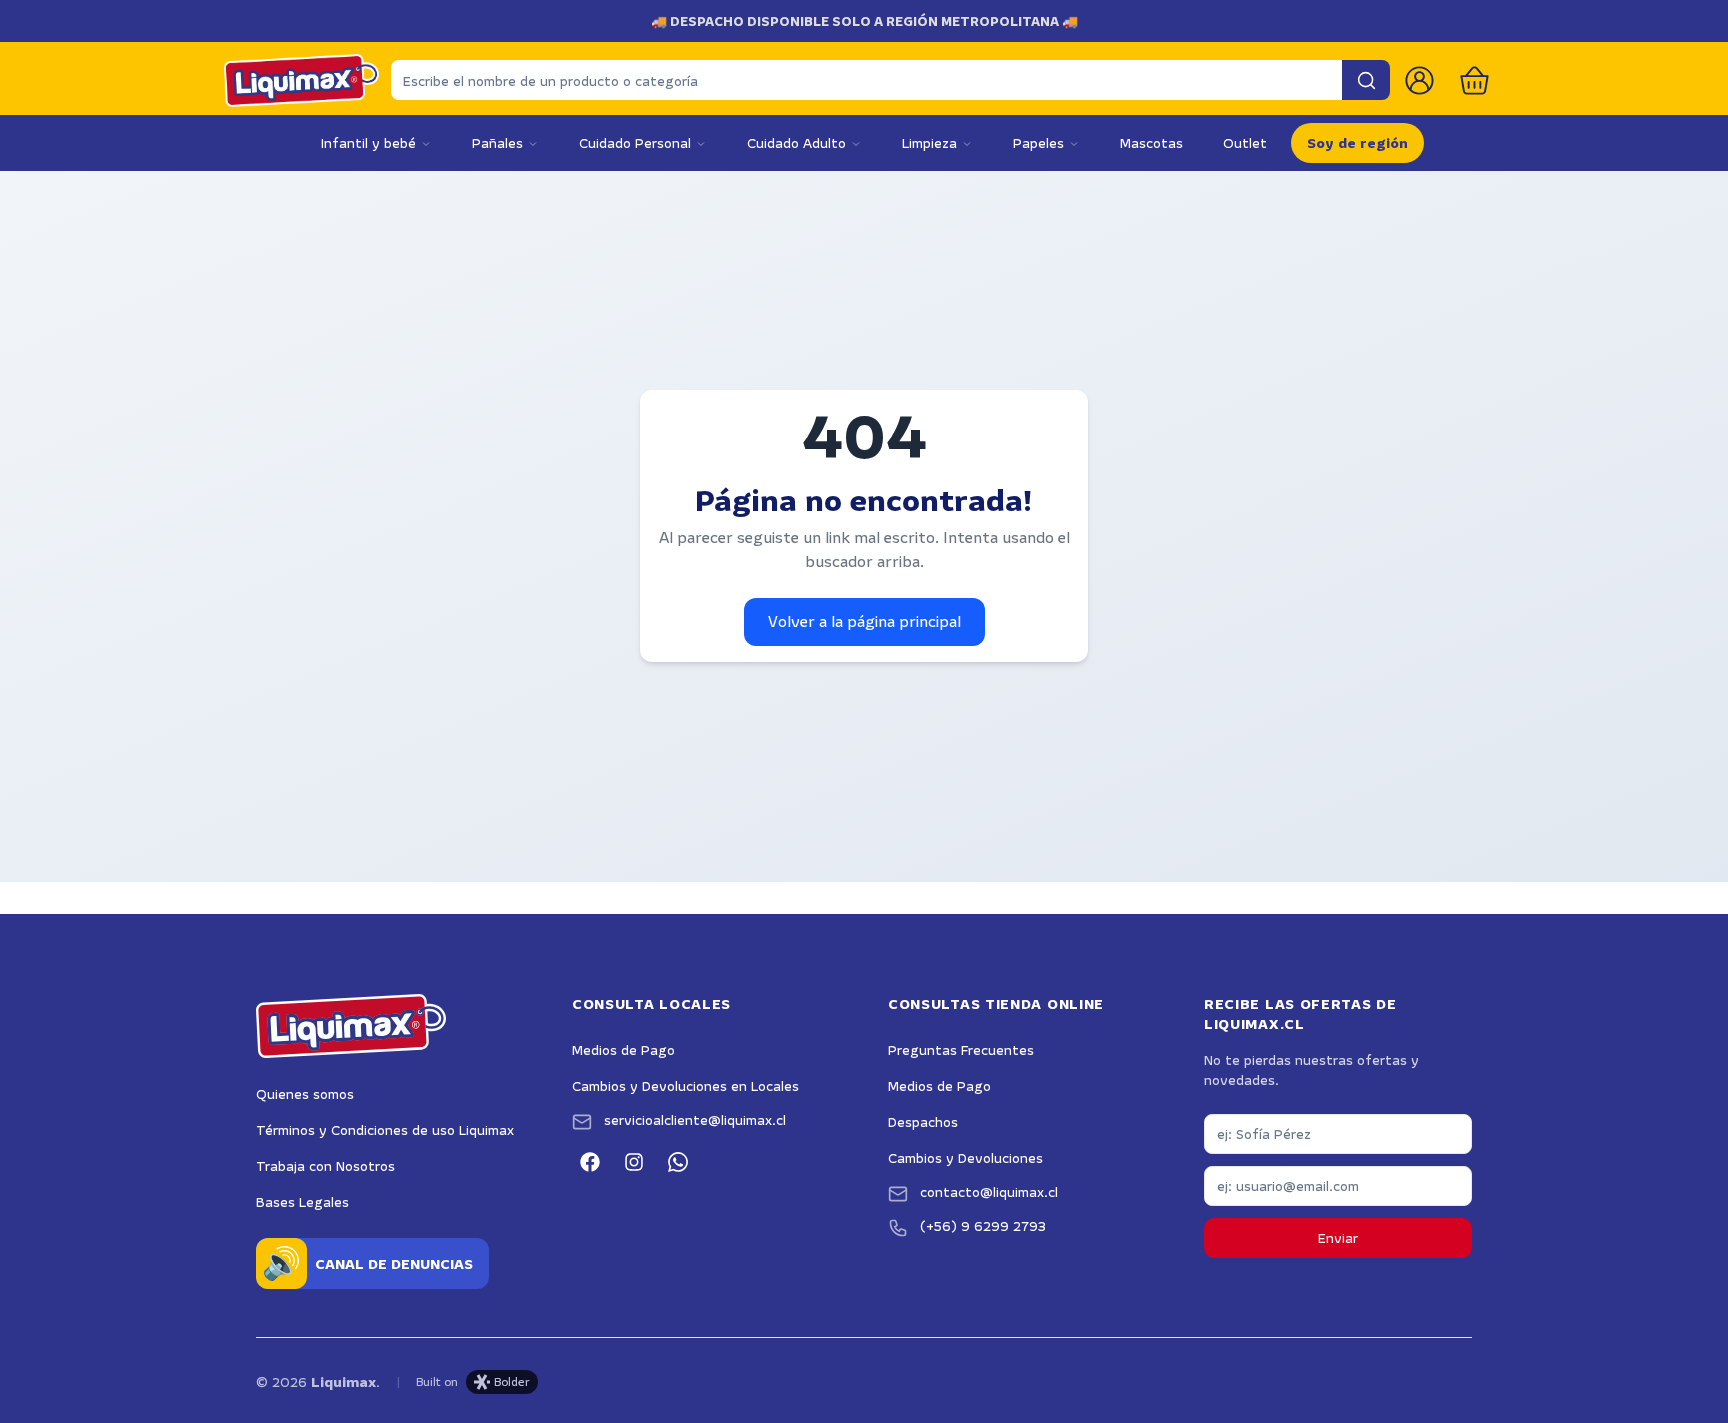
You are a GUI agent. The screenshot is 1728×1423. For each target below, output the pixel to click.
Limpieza (929, 143)
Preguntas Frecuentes (961, 1050)
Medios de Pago (623, 1050)
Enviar (1338, 1238)
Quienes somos (305, 1094)
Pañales (497, 143)
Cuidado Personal (635, 143)
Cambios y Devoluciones (965, 1158)
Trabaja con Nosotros (325, 1166)
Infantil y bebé (368, 143)
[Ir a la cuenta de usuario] (1419, 80)
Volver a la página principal (864, 621)
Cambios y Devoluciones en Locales (685, 1086)
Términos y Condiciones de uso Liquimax (385, 1130)
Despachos (923, 1122)
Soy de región (1357, 143)
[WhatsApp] (678, 1162)
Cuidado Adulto (796, 143)
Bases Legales (302, 1202)
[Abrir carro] (1474, 80)
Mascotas (1151, 143)
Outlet (1245, 143)
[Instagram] (634, 1162)
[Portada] (301, 80)
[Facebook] (590, 1162)
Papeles (1038, 143)
